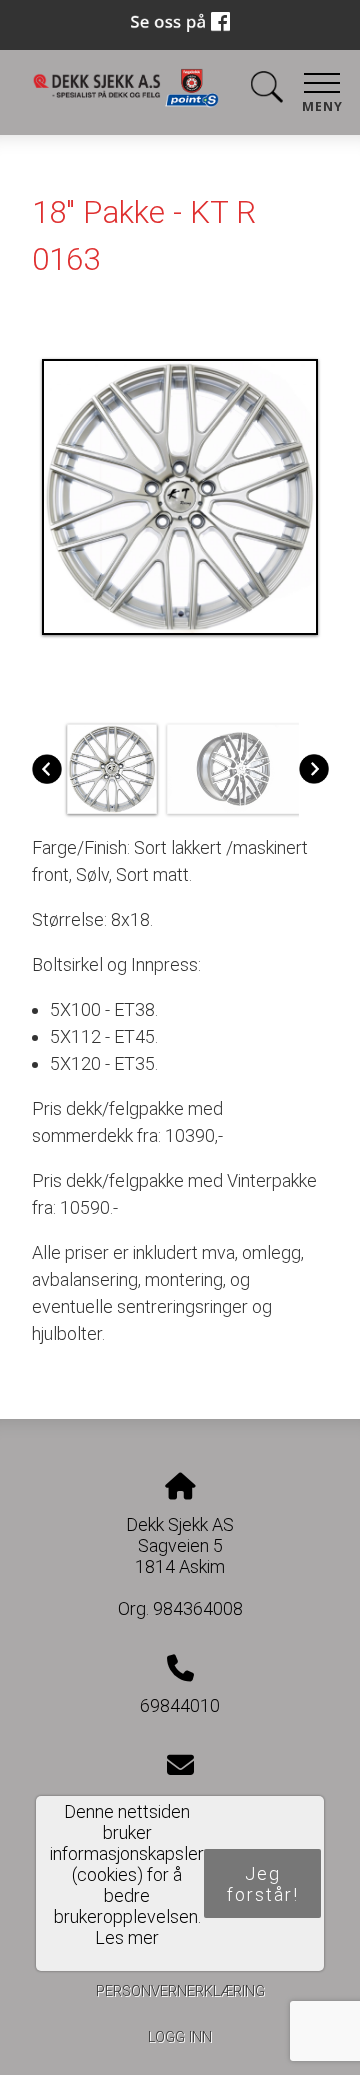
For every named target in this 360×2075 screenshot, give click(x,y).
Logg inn (180, 2037)
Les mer (127, 1937)
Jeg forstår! (263, 1884)
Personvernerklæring (180, 1991)
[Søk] (267, 90)
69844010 (180, 1705)
